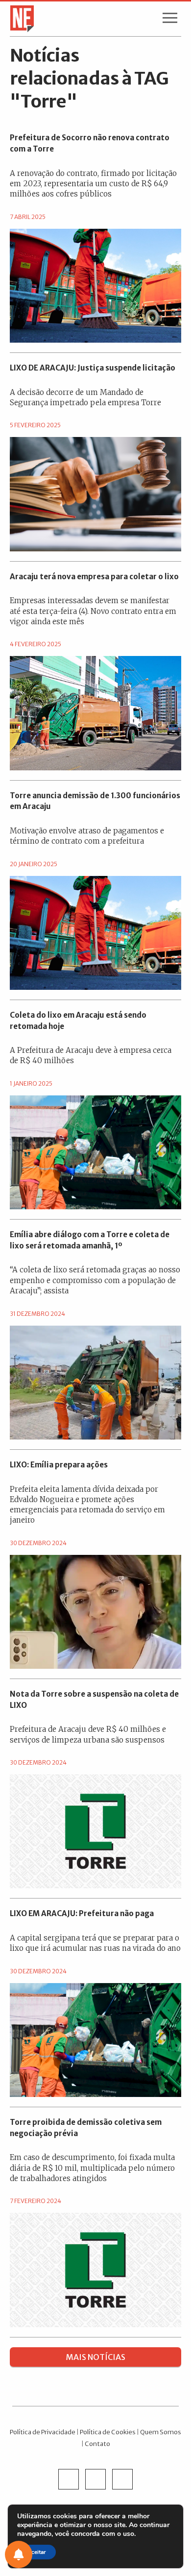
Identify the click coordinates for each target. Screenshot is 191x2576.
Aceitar (36, 2552)
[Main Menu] (170, 20)
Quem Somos (161, 2432)
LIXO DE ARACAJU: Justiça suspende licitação (93, 368)
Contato (97, 2444)
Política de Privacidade (43, 2432)
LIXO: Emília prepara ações (59, 1465)
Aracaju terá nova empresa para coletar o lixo (94, 577)
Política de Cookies (108, 2432)
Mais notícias (96, 2357)
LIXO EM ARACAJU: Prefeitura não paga (82, 1913)
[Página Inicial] (19, 18)
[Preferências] (19, 2554)
